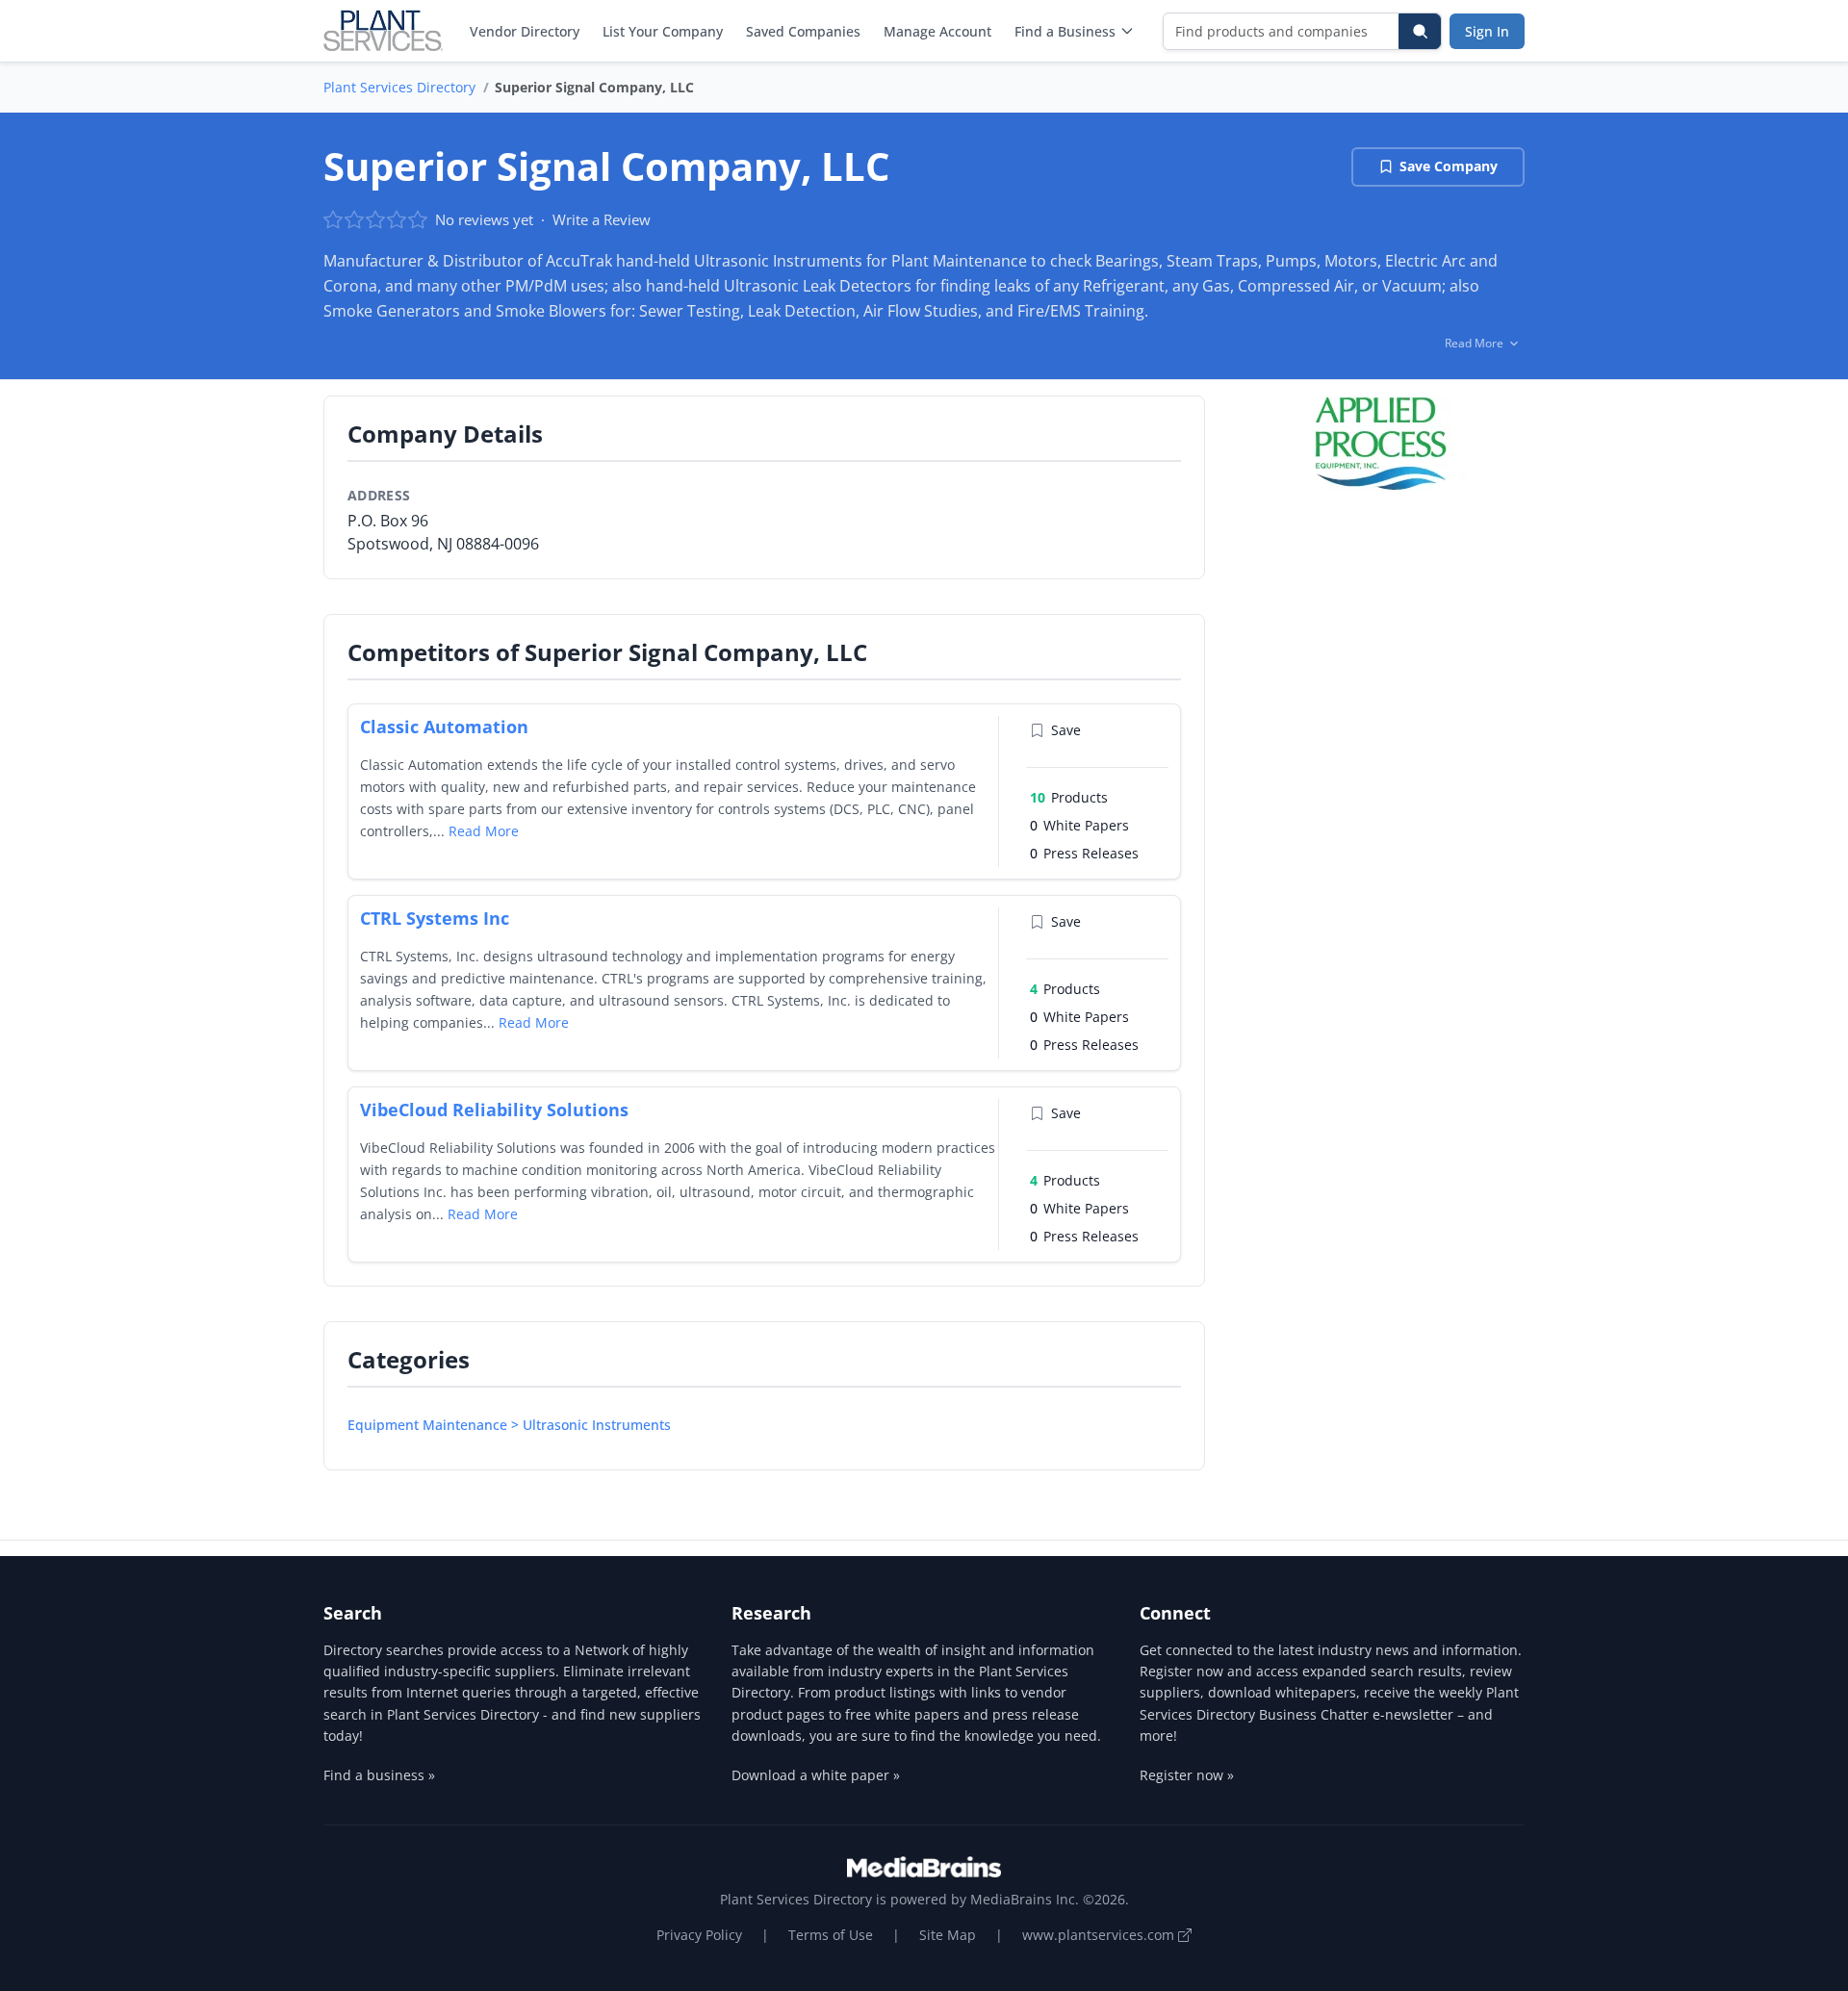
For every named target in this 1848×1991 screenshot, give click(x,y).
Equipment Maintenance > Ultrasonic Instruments (509, 1425)
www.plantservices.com (1100, 1935)
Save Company (1449, 166)
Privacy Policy (699, 1935)
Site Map (948, 1935)
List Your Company (663, 31)
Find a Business (1065, 31)
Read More (484, 831)
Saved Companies (803, 31)
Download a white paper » (816, 1775)
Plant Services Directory (399, 87)
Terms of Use (831, 1935)
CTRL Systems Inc (435, 918)
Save (1066, 730)
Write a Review (602, 219)
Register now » (1187, 1775)
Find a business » (379, 1775)
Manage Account (937, 31)
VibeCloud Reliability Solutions (494, 1110)
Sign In (1487, 31)
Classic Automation (444, 727)
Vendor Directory (525, 31)
